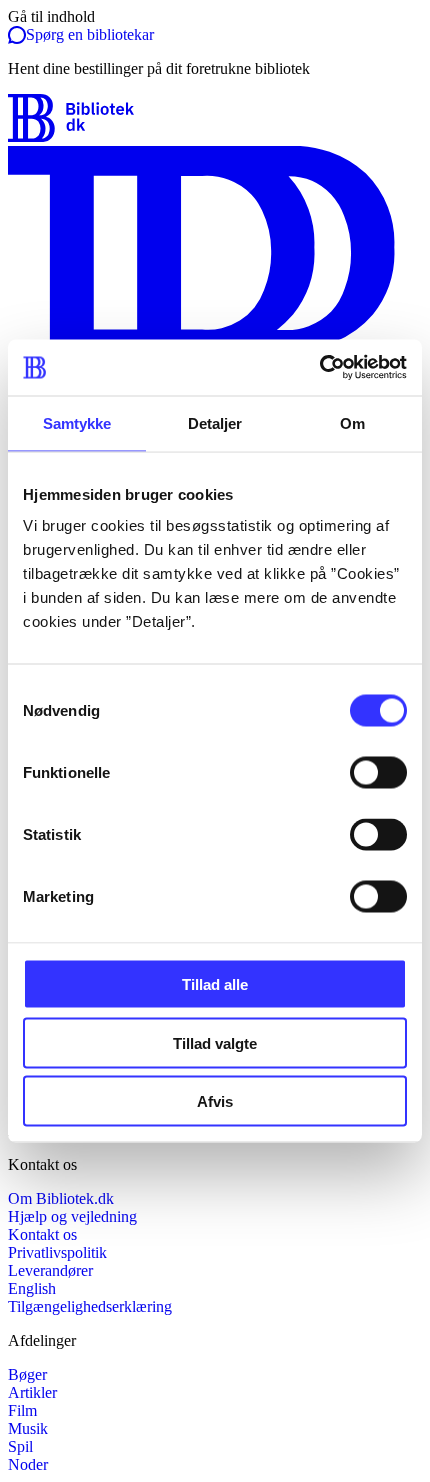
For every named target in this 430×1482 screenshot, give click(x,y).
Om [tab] (352, 422)
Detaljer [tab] (215, 422)
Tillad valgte (215, 1042)
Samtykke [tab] (77, 422)
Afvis (215, 1101)
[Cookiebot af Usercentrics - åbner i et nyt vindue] (319, 368)
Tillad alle (215, 984)
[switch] (378, 773)
